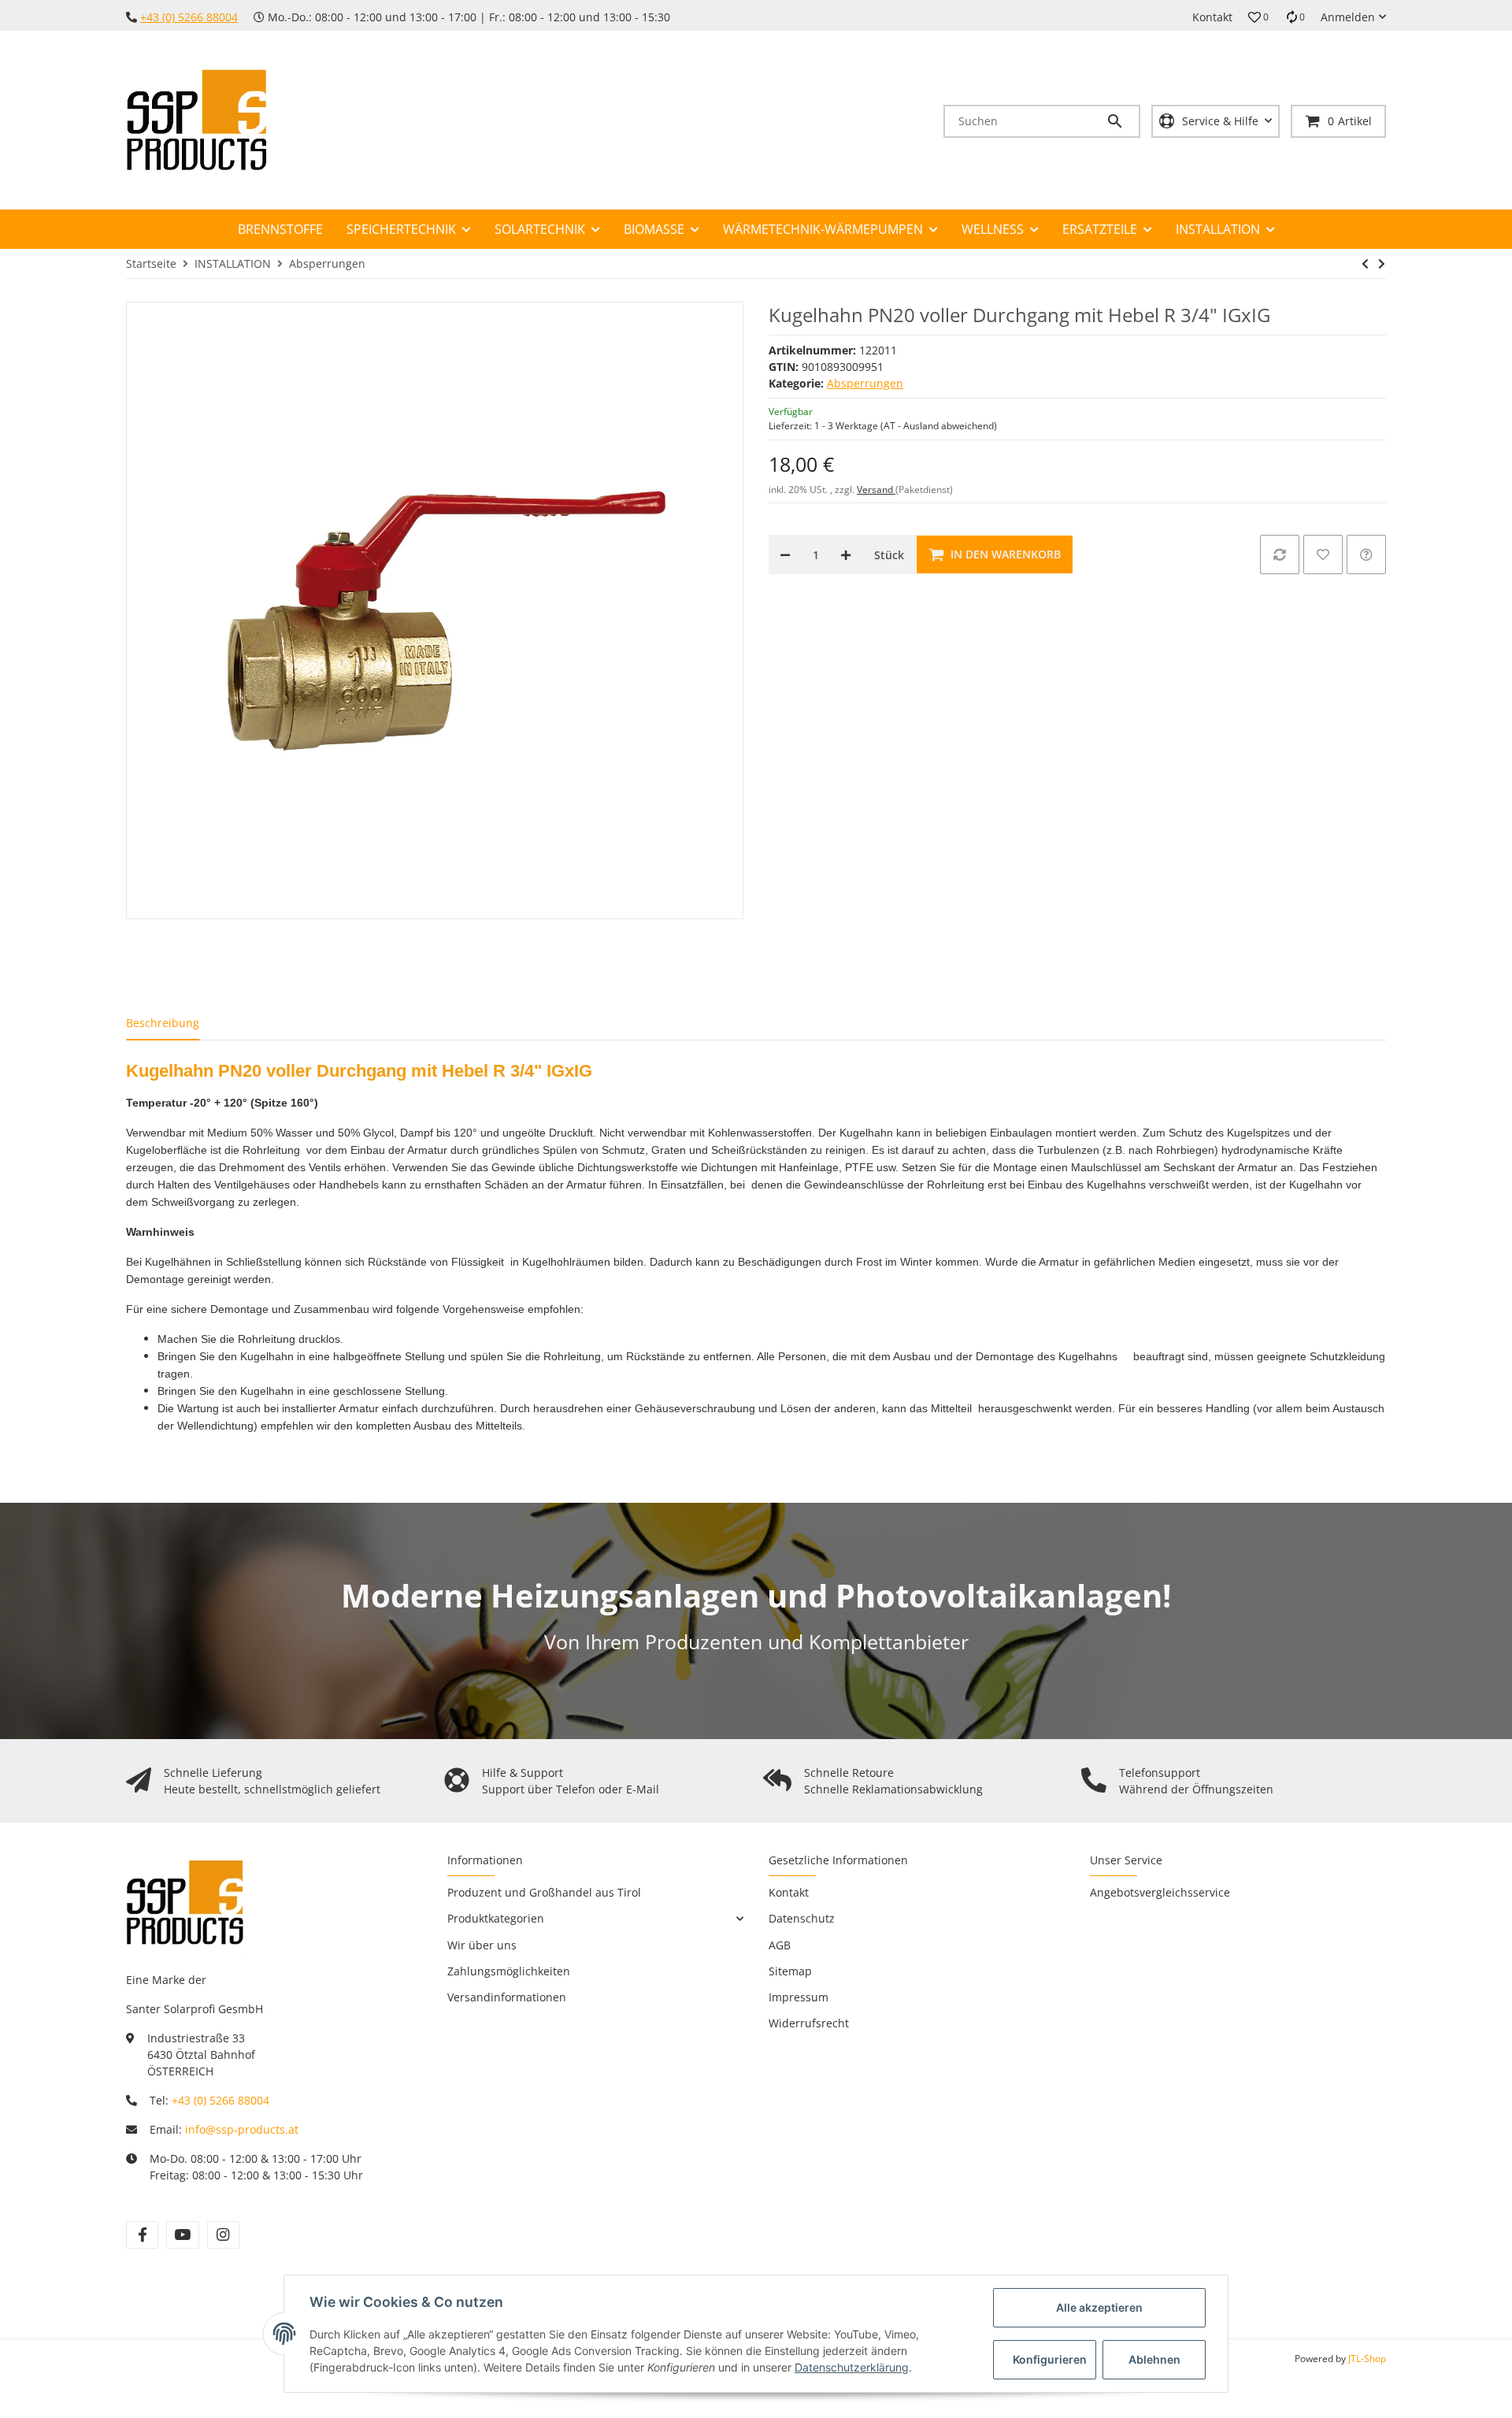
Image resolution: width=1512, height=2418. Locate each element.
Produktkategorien (496, 1918)
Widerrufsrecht (809, 2023)
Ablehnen (1154, 2359)
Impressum (799, 1997)
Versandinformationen (507, 1997)
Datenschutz (802, 1918)
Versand (876, 490)
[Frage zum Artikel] (1366, 554)
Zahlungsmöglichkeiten (509, 1971)
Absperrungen (865, 383)
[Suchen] (1122, 121)
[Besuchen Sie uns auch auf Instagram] (223, 2235)
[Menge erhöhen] (846, 554)
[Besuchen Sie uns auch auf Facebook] (142, 2235)
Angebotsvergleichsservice (1160, 1892)
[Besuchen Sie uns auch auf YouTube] (182, 2235)
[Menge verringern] (785, 554)
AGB (780, 1945)
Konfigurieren (1050, 2359)
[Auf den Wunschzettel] (1323, 554)
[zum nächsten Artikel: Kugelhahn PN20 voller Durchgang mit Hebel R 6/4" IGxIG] (1382, 264)
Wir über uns (482, 1945)
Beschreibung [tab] (163, 1023)
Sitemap (790, 1971)
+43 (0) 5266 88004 (189, 17)
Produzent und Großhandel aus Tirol (544, 1892)
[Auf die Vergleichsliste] (1280, 554)
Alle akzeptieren (1099, 2307)
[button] (1258, 17)
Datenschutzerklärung (852, 2367)
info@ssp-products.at (242, 2129)
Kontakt (1212, 17)
